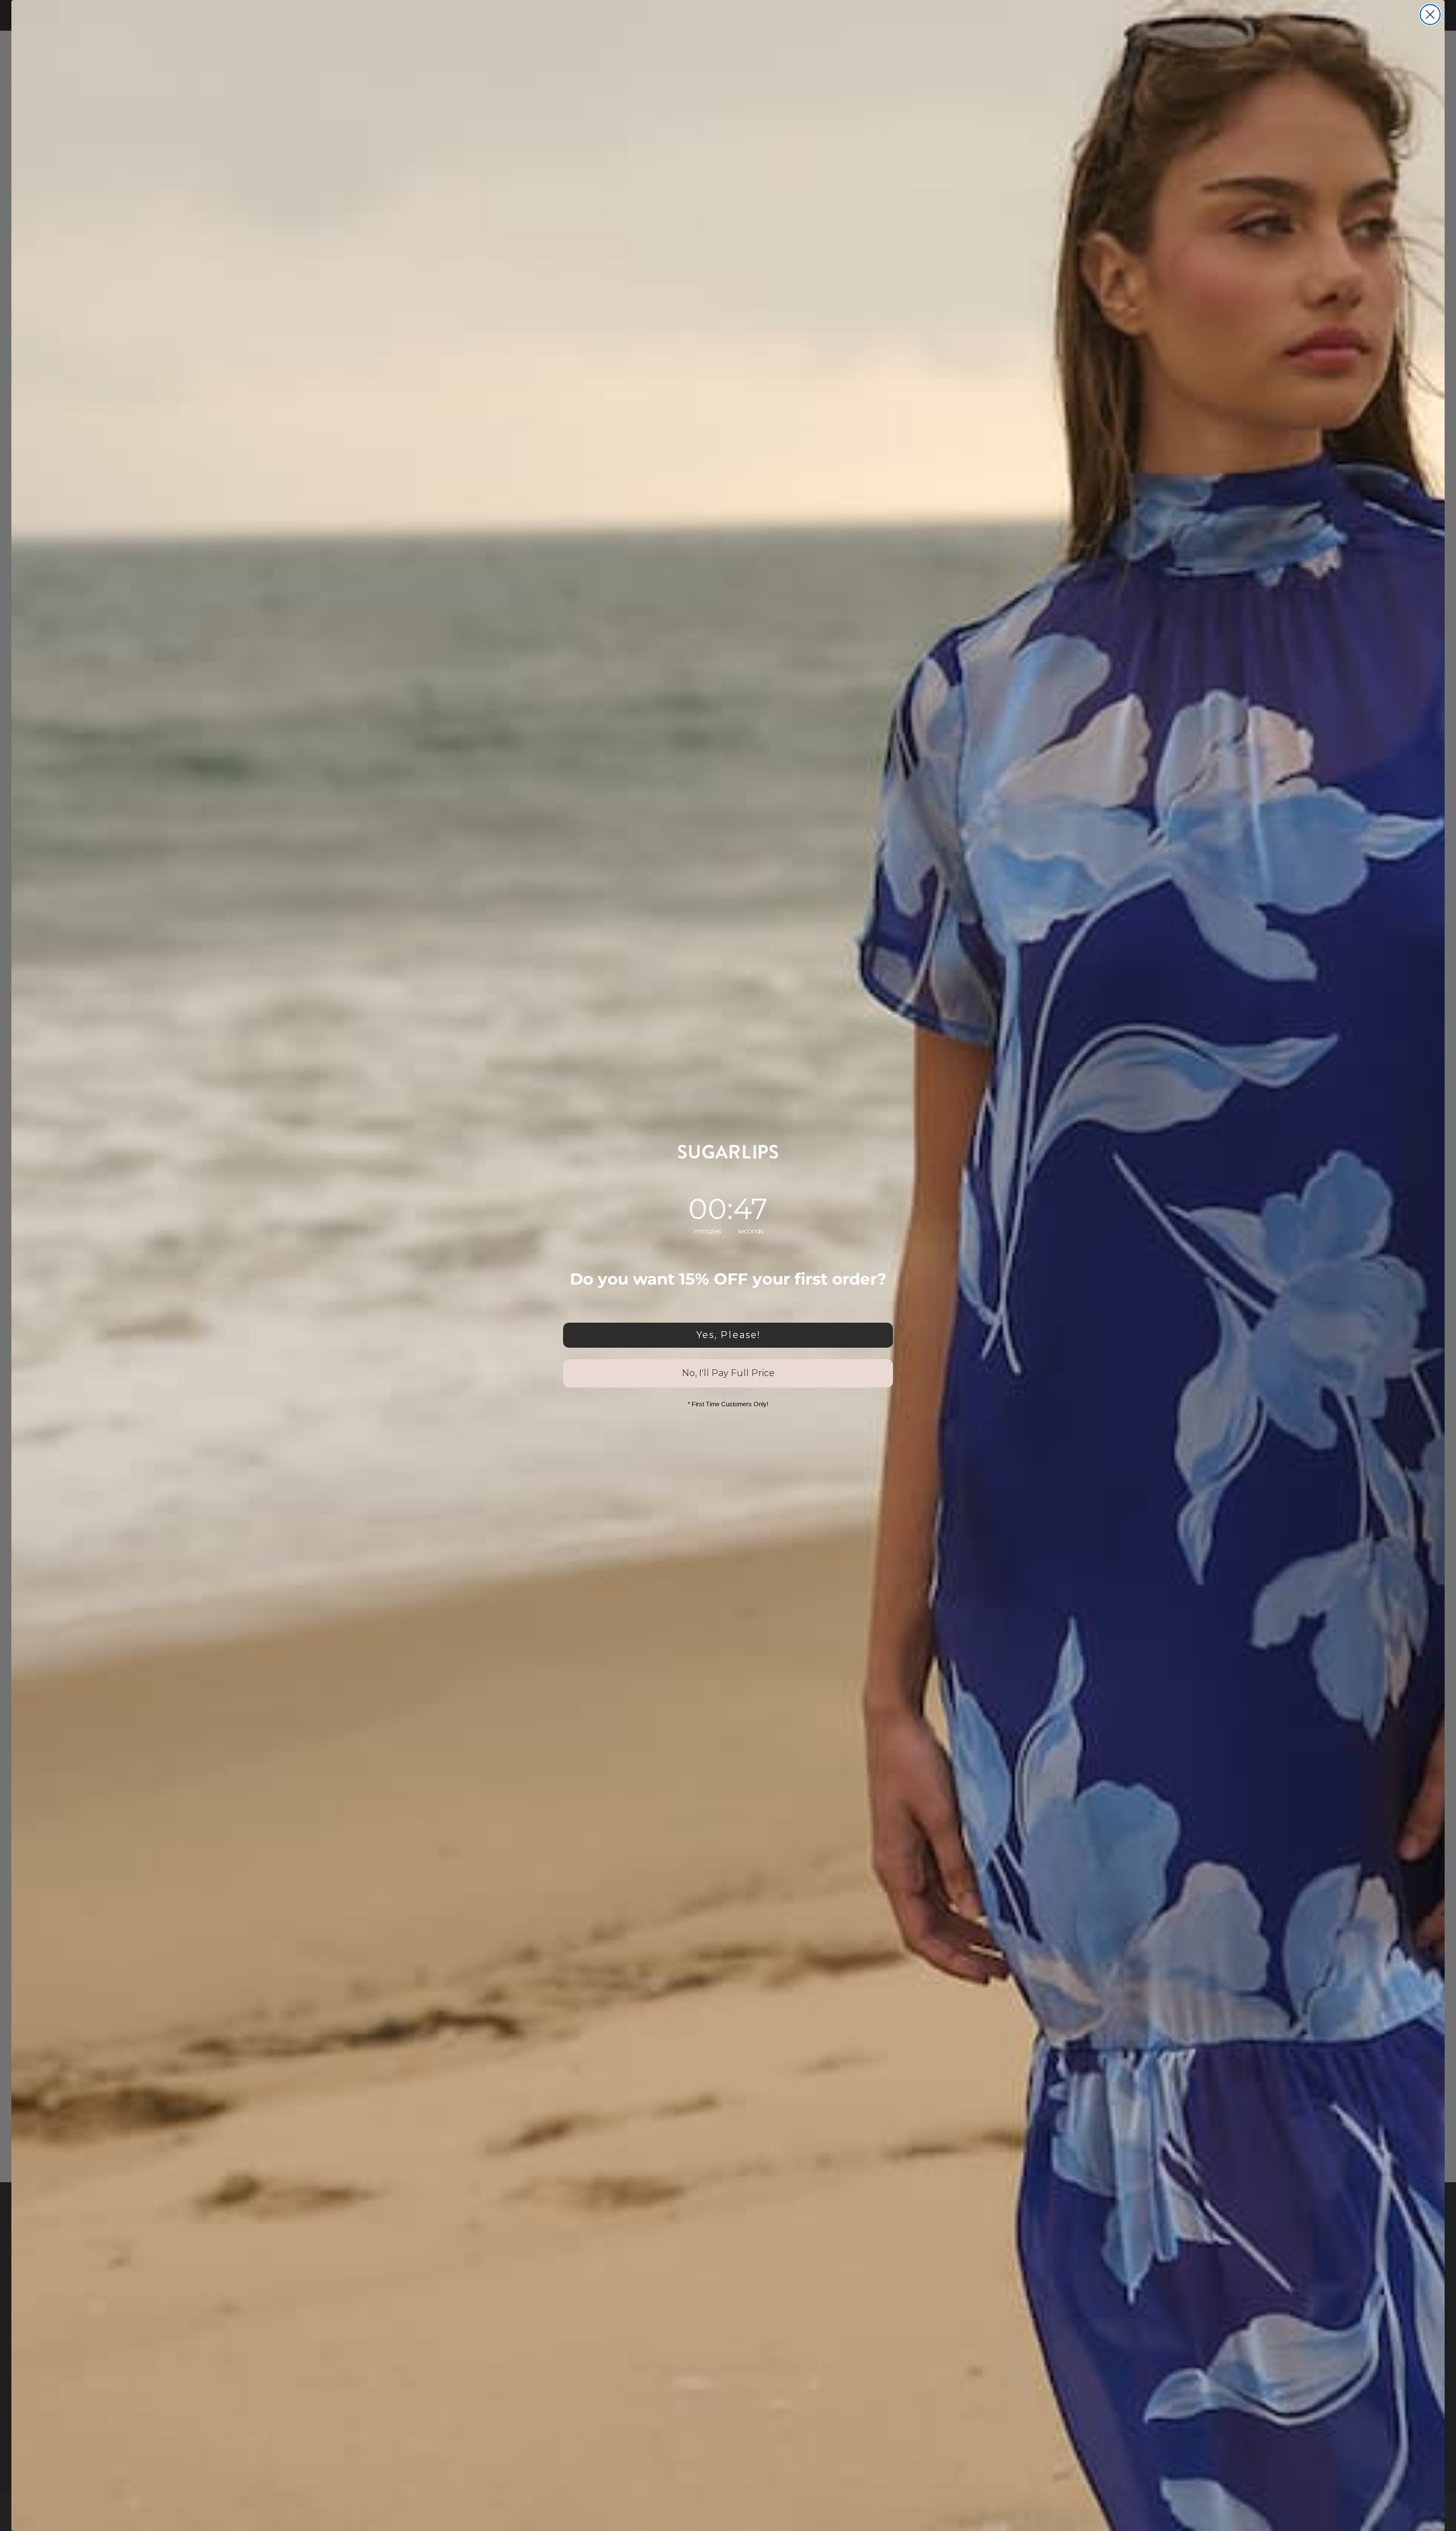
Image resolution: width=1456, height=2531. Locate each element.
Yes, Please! (728, 1335)
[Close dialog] (1430, 15)
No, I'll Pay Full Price (728, 1373)
